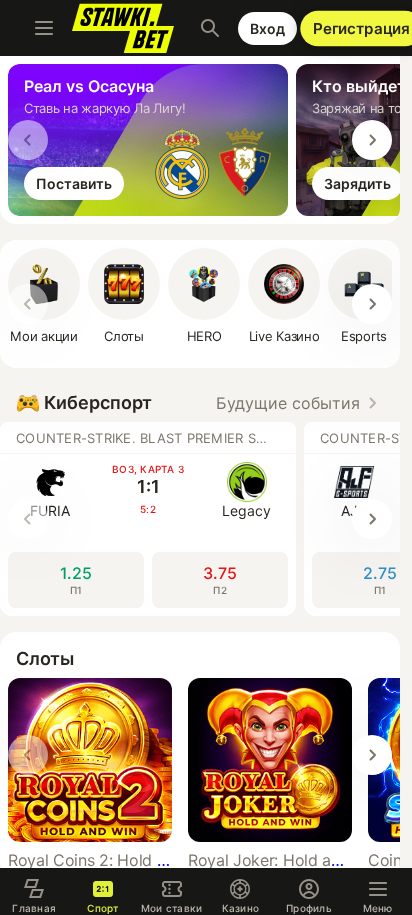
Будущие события (288, 403)
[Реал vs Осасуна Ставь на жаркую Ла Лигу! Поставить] (152, 210)
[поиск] (210, 28)
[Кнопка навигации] (44, 28)
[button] (204, 296)
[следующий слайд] (372, 140)
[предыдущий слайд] (28, 140)
